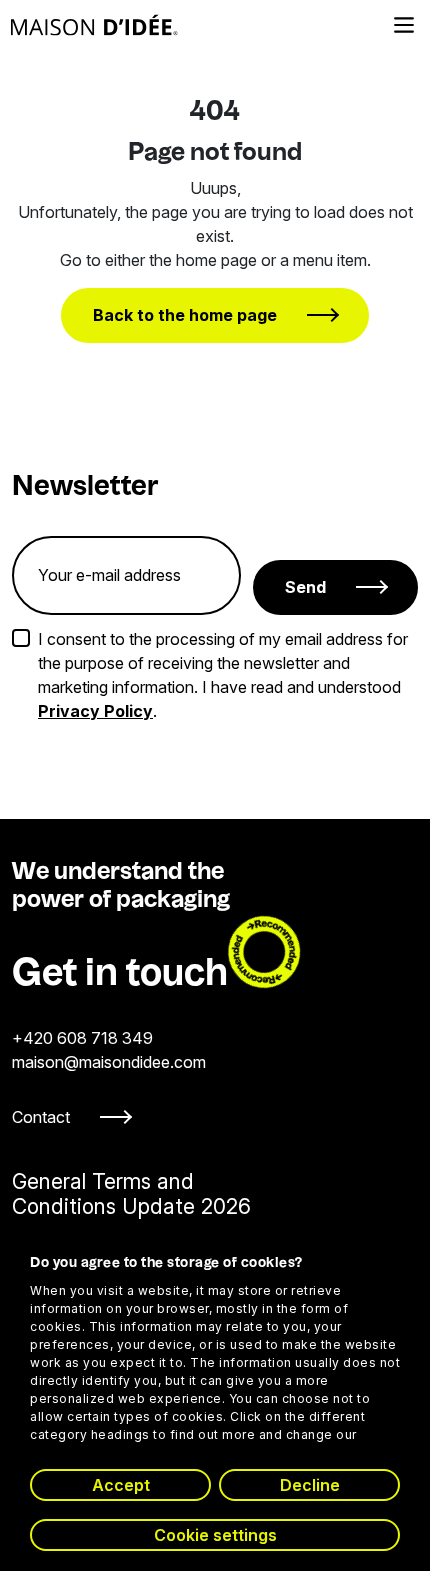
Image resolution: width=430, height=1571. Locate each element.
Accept (121, 1485)
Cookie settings (215, 1535)
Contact (41, 1117)
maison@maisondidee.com (109, 1062)
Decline (310, 1485)
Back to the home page (185, 315)
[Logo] (94, 25)
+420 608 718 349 (82, 1038)
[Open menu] (404, 25)
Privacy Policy (95, 711)
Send (305, 587)
